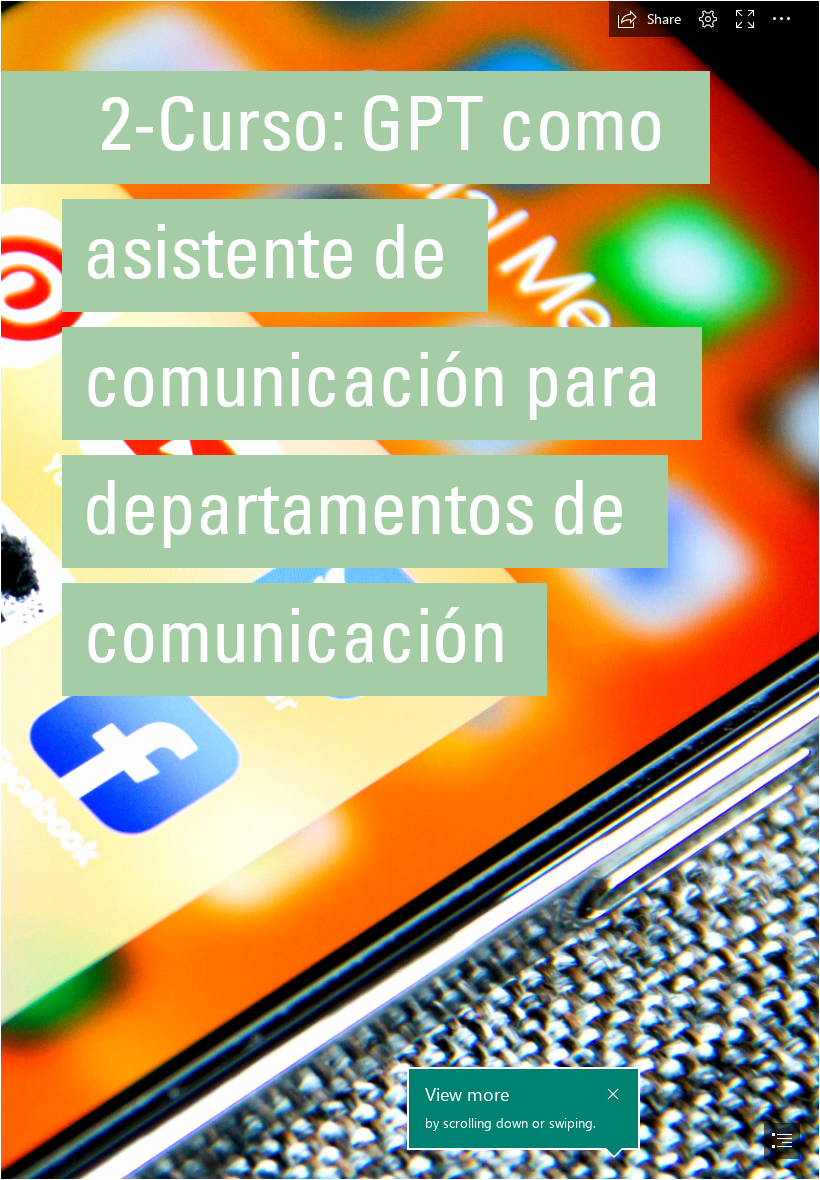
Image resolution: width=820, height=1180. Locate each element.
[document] (410, 590)
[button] (649, 19)
